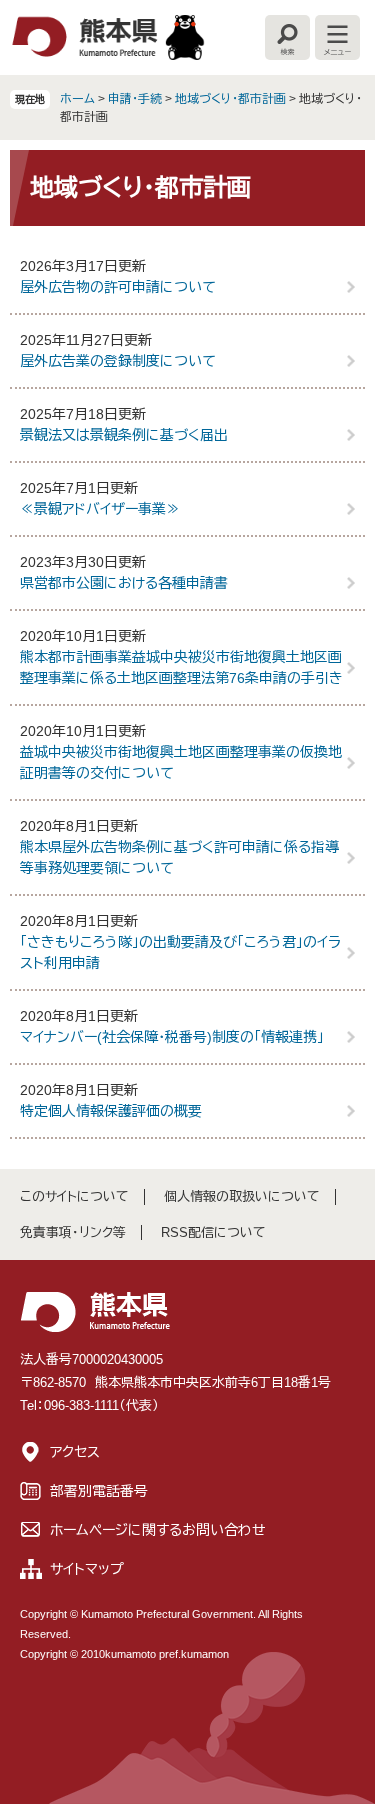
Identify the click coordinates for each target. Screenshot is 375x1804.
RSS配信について (213, 1232)
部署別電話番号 (99, 1491)
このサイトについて (74, 1196)
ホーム (77, 99)
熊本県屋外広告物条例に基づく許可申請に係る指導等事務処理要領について (179, 857)
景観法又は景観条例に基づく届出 (124, 435)
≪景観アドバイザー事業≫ (100, 509)
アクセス (75, 1452)
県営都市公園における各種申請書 (124, 583)
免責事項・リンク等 (73, 1232)
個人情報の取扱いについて (242, 1196)
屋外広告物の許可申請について (118, 287)
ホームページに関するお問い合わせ (158, 1530)
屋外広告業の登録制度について (118, 361)
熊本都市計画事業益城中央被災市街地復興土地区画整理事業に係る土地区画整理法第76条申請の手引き (181, 667)
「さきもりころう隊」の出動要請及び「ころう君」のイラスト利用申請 (180, 952)
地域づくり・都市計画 (230, 99)
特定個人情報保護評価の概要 (111, 1111)
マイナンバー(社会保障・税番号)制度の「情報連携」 (172, 1037)
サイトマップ (87, 1569)
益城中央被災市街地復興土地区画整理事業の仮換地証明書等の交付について (181, 762)
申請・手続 (135, 99)
